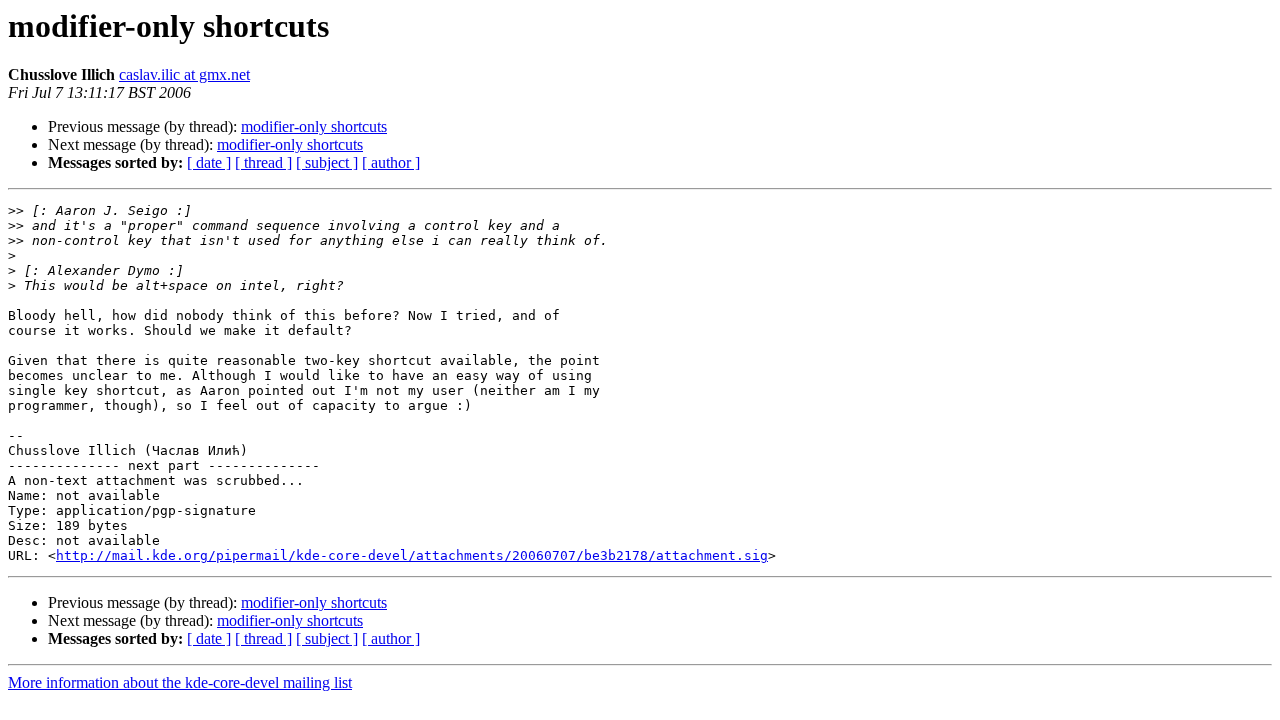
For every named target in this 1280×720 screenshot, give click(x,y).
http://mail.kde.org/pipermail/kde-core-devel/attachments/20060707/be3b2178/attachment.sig (412, 555)
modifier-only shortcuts (314, 126)
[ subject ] (327, 162)
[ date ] (209, 162)
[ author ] (391, 162)
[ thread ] (263, 162)
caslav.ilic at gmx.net (184, 74)
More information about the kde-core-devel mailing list (180, 682)
